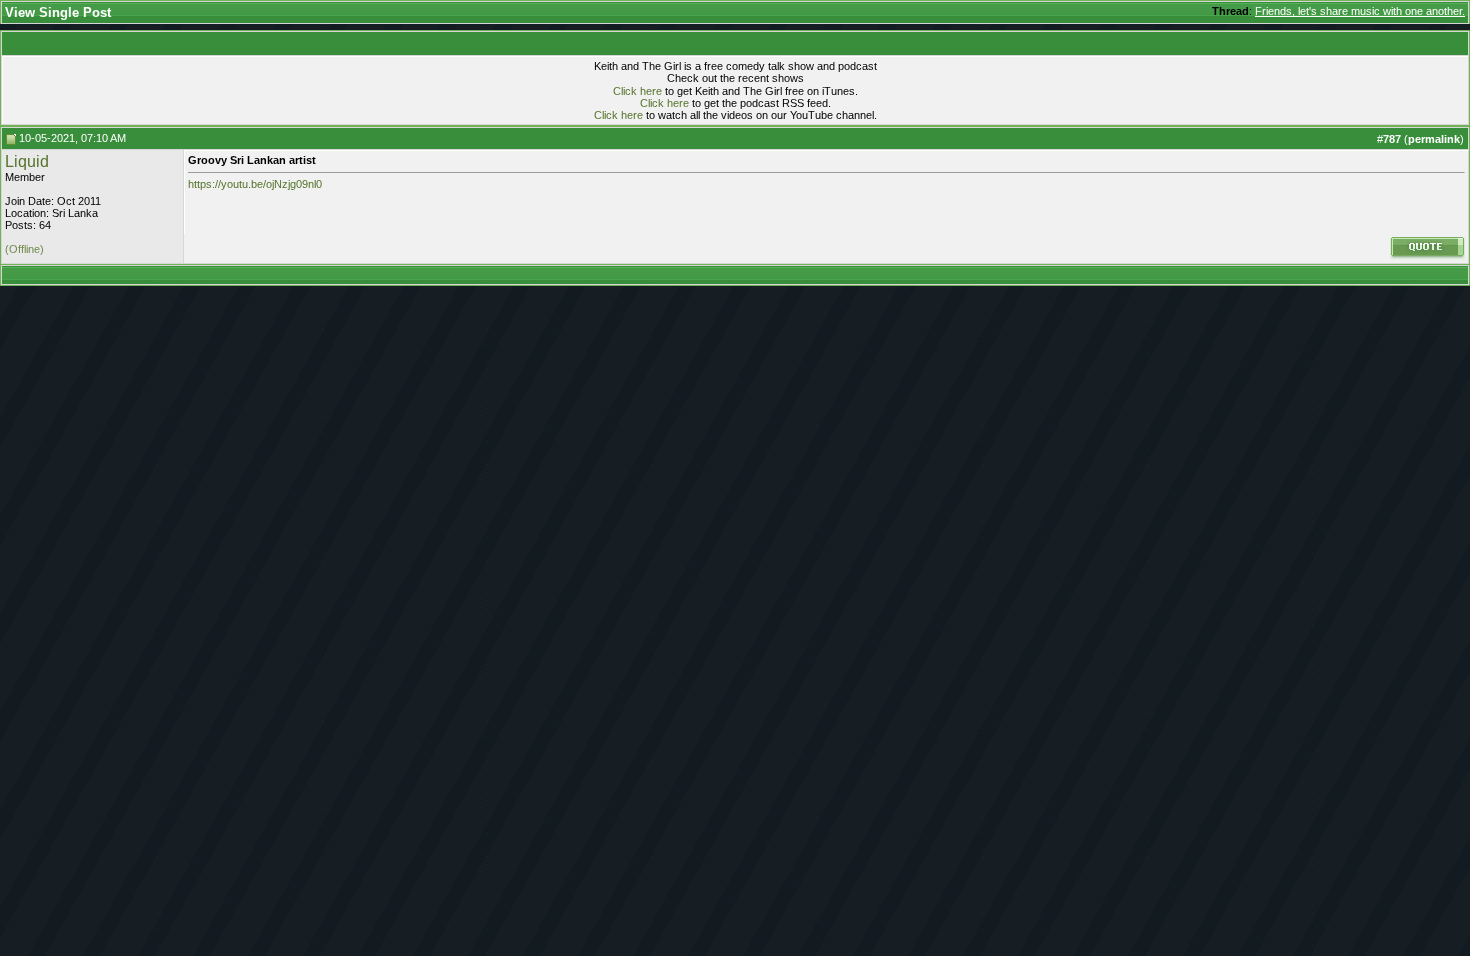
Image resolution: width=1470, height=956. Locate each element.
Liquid (27, 161)
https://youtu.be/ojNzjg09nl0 (255, 184)
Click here (637, 91)
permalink (1434, 139)
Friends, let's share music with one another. (1360, 11)
